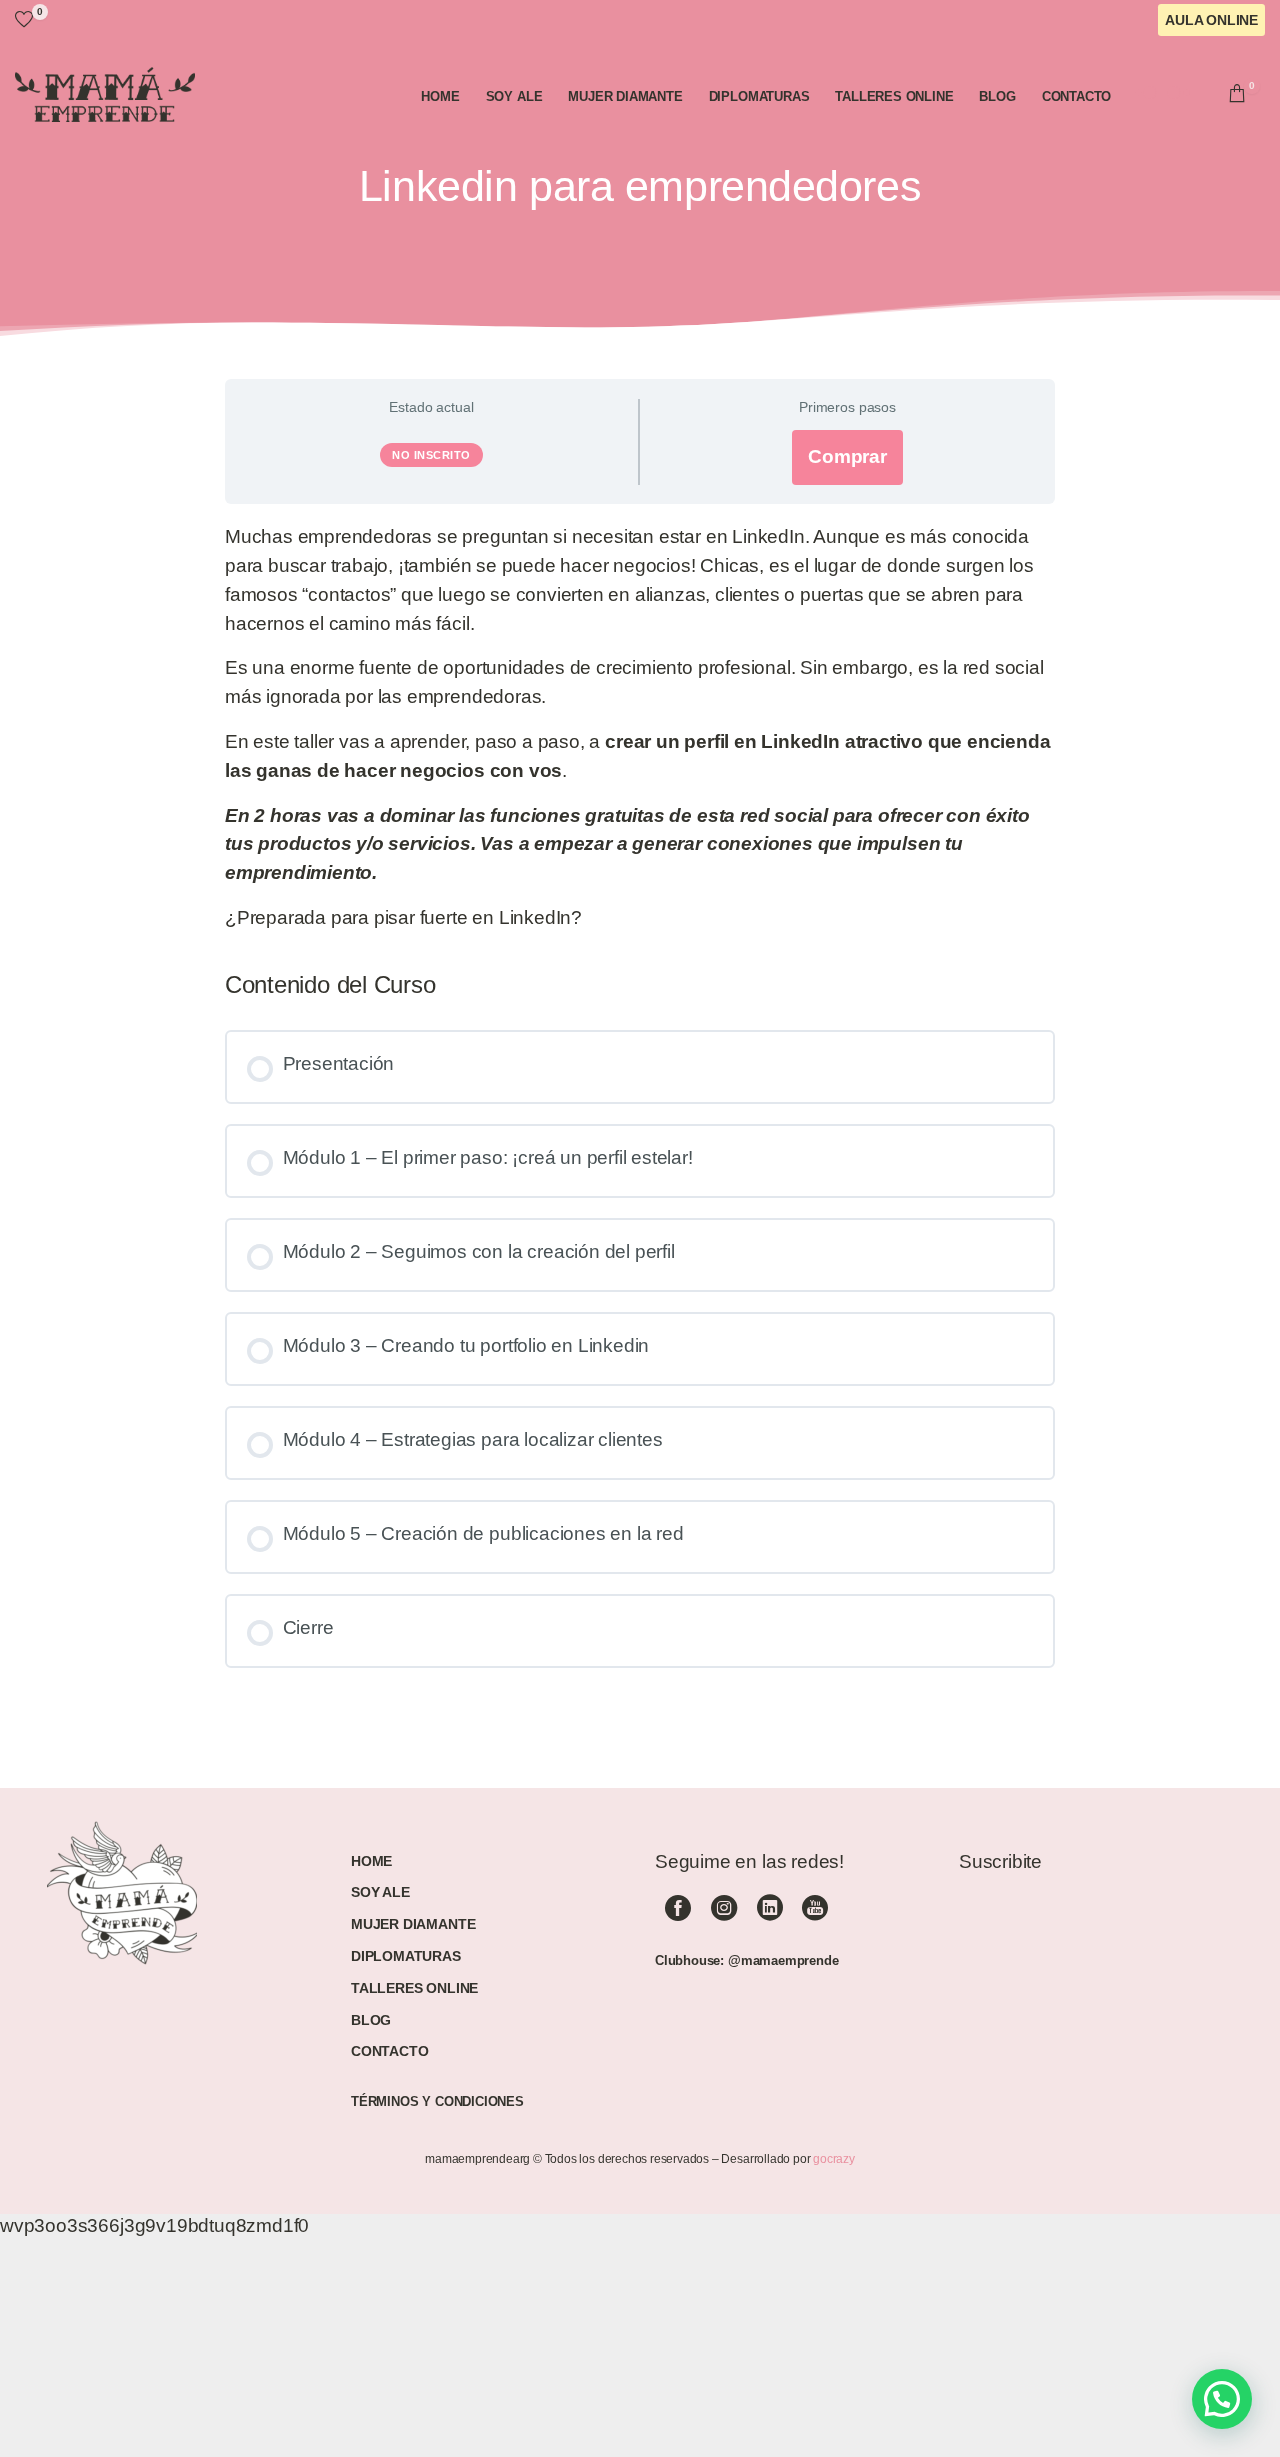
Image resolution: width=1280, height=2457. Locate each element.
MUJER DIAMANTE (413, 1924)
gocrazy (834, 2159)
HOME (371, 1861)
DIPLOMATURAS (406, 1956)
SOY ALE (380, 1892)
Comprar (847, 456)
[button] (1222, 2399)
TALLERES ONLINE (414, 1988)
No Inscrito (431, 455)
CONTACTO (389, 2051)
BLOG (371, 2020)
